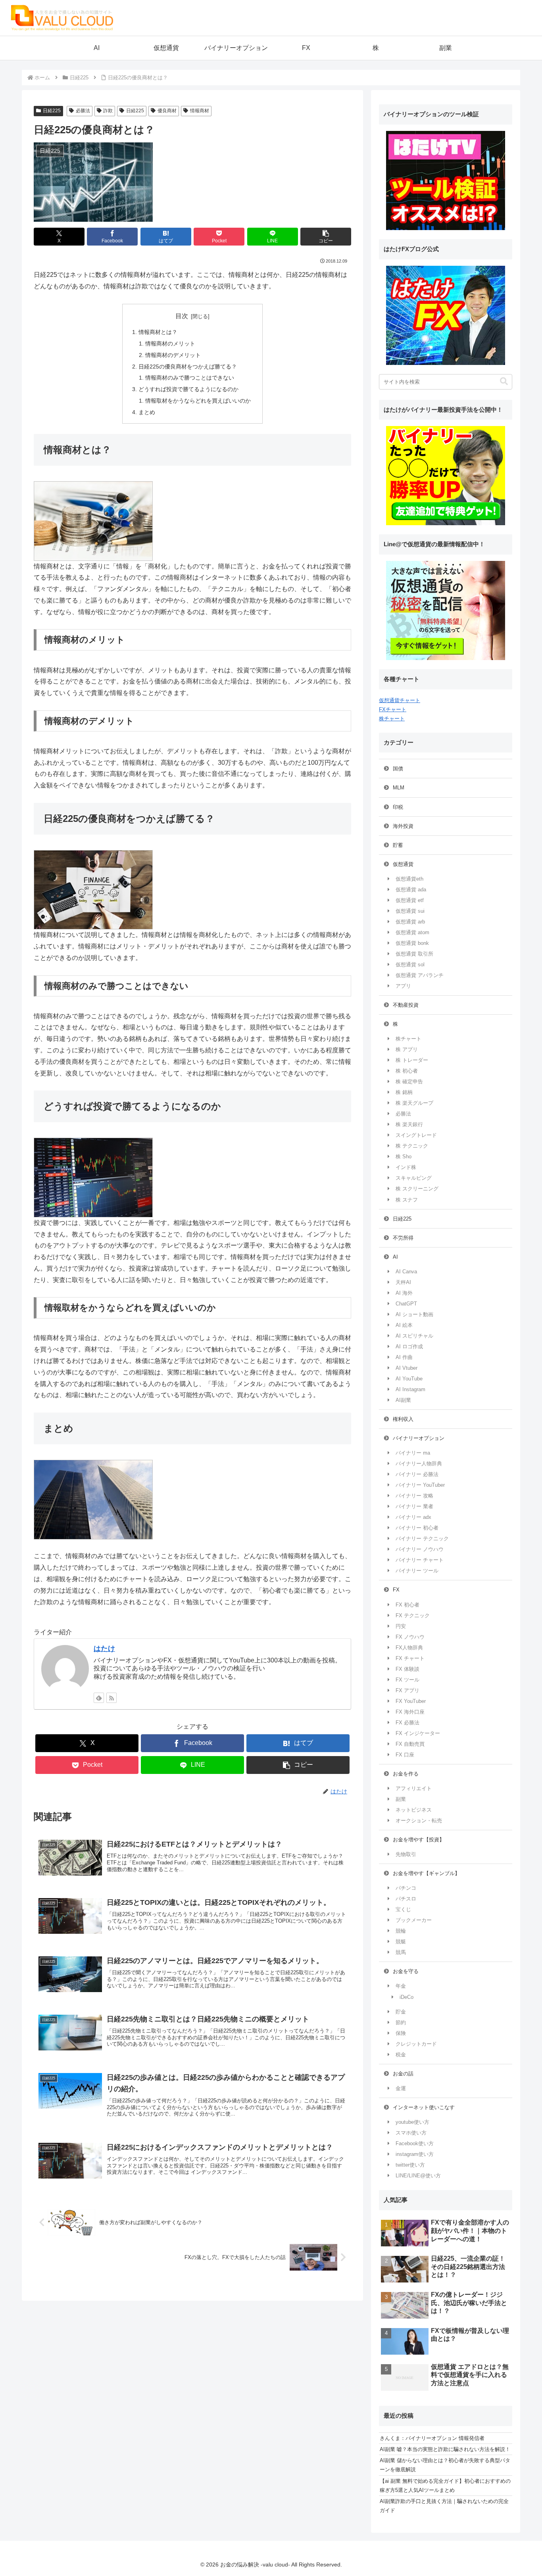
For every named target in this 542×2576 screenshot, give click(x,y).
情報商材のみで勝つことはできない (190, 378)
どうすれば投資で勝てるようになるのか (188, 389)
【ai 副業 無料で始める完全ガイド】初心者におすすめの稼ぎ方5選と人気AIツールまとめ (445, 2486)
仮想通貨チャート (400, 700)
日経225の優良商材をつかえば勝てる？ (188, 367)
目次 (182, 316)
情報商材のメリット (170, 344)
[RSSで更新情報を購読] (111, 1698)
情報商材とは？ (158, 332)
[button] (326, 237)
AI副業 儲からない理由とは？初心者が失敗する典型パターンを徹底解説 (445, 2465)
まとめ (147, 412)
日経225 (52, 111)
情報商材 (200, 111)
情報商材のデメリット (173, 355)
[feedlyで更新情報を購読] (99, 1698)
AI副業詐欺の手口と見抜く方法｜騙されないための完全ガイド (444, 2506)
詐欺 (108, 111)
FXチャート (393, 709)
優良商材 (167, 111)
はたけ (104, 1649)
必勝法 (83, 111)
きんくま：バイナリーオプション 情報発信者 (432, 2438)
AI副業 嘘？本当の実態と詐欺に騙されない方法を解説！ (445, 2449)
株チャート (392, 719)
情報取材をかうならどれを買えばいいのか (198, 401)
